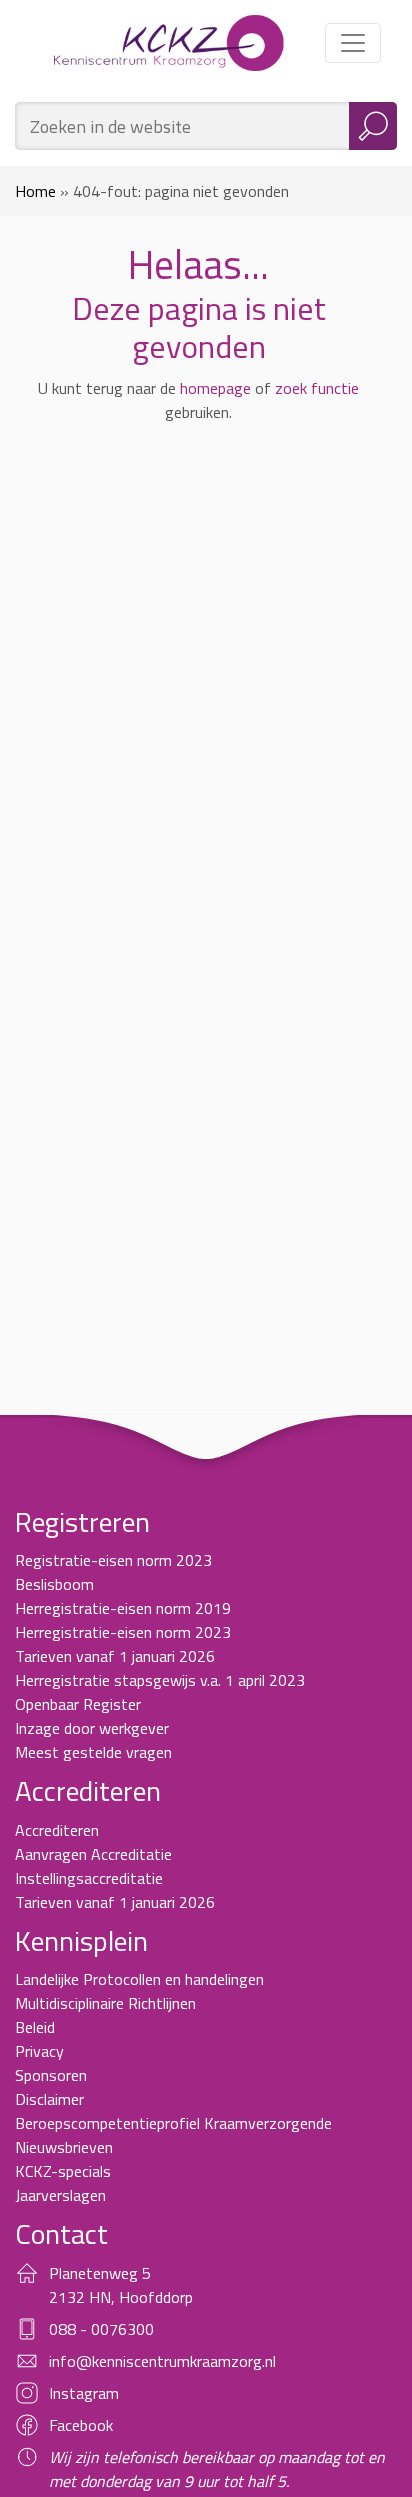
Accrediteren (57, 1830)
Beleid (35, 2027)
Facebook (81, 2425)
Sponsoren (51, 2075)
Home (35, 191)
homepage (215, 388)
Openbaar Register (78, 1704)
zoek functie (317, 388)
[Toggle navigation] (353, 43)
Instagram (84, 2393)
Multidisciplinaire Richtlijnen (105, 2003)
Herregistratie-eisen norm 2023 (123, 1632)
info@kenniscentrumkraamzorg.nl (162, 2361)
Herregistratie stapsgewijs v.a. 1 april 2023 (160, 1680)
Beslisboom (54, 1584)
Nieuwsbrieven (64, 2147)
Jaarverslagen (60, 2195)
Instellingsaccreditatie (89, 1878)
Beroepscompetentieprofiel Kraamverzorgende (173, 2123)
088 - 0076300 (101, 2329)
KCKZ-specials (63, 2171)
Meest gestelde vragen (93, 1752)
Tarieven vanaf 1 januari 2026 (115, 1656)
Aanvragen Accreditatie (93, 1854)
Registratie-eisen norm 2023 (113, 1560)
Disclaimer (49, 2099)
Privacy (39, 2051)
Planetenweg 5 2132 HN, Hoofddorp (121, 2285)
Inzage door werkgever (92, 1728)
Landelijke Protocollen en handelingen (139, 1979)
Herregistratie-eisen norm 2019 (123, 1608)
